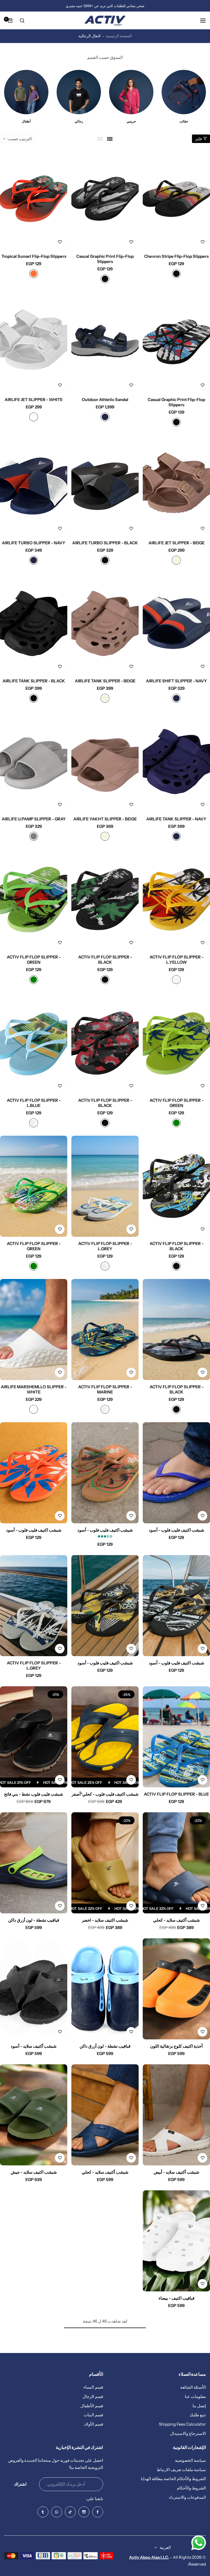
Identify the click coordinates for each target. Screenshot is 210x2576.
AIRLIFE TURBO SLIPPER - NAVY (34, 543)
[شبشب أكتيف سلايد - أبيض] (176, 2115)
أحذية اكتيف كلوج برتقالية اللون (176, 2046)
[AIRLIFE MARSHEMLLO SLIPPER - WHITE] (34, 1329)
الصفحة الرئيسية (119, 36)
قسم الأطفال (92, 2406)
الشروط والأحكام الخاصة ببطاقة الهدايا (173, 2479)
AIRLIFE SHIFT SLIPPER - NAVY (177, 681)
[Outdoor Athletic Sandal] (105, 342)
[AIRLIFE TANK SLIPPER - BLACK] (34, 624)
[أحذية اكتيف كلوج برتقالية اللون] (176, 1989)
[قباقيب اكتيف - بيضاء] (176, 2241)
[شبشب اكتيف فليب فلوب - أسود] (176, 1473)
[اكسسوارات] (77, 92)
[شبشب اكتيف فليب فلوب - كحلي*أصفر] (105, 1737)
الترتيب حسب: (19, 139)
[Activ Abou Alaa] (105, 21)
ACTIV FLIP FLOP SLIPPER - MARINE (105, 1389)
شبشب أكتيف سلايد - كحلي (177, 1920)
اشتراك (20, 2484)
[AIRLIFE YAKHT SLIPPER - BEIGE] (105, 762)
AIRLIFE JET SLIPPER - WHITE (34, 400)
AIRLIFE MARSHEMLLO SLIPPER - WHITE (34, 1389)
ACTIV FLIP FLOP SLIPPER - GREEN (34, 960)
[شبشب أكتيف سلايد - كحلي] (176, 1863)
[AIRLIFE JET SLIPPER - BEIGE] (176, 486)
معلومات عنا (195, 2396)
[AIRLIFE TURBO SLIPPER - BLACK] (105, 486)
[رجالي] (182, 92)
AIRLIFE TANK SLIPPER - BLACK (34, 681)
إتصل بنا (199, 2406)
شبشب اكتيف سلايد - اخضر (105, 1920)
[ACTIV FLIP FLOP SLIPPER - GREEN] (34, 900)
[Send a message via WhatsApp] (199, 2543)
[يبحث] (22, 21)
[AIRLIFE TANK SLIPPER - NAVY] (176, 762)
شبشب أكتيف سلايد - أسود (34, 2046)
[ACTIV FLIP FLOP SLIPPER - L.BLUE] (34, 1043)
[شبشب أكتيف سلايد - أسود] (34, 1989)
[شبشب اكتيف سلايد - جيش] (34, 2115)
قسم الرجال (93, 2396)
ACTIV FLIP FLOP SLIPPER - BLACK (105, 960)
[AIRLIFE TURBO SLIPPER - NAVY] (34, 486)
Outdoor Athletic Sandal (105, 400)
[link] (24, 100)
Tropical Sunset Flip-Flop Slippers (34, 256)
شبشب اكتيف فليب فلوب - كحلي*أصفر (105, 1794)
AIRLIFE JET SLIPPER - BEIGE (177, 543)
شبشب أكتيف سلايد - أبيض (177, 2172)
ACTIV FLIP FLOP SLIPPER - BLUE (176, 1794)
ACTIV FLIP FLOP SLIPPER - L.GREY (105, 1246)
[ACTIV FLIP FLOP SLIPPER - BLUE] (176, 1737)
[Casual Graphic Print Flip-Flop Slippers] (105, 199)
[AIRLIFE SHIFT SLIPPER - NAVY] (176, 624)
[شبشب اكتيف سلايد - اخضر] (105, 1863)
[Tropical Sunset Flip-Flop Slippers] (34, 199)
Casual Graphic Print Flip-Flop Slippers (105, 259)
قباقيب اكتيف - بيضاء (177, 2298)
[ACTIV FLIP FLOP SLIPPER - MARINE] (105, 1329)
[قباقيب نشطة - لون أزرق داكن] (34, 1863)
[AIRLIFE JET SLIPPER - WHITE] (34, 342)
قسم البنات (93, 2415)
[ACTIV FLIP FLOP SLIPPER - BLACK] (105, 900)
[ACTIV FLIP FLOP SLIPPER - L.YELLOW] (176, 900)
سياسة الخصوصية (190, 2460)
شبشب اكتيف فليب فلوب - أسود (177, 1530)
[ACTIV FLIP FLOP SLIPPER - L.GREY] (105, 1186)
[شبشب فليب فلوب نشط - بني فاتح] (34, 1737)
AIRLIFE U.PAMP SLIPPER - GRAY (34, 819)
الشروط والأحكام (191, 2488)
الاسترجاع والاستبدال (188, 2433)
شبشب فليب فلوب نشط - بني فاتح (34, 1794)
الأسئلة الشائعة (193, 2387)
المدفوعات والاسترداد (187, 2497)
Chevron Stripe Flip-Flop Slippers (176, 256)
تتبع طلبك (198, 2415)
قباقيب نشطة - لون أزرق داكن (34, 1920)
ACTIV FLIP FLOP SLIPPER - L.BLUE (34, 1103)
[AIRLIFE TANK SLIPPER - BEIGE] (105, 624)
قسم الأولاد (94, 2424)
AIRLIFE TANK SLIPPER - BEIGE (105, 681)
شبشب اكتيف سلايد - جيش (34, 2172)
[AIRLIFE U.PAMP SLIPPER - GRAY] (34, 762)
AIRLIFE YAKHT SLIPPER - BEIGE (105, 819)
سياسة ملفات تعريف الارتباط (181, 2470)
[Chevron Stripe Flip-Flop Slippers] (176, 199)
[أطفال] (129, 92)
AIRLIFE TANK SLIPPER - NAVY (176, 819)
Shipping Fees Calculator (182, 2424)
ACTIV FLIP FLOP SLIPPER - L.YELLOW (177, 960)
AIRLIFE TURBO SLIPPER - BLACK (105, 543)
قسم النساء (93, 2387)
